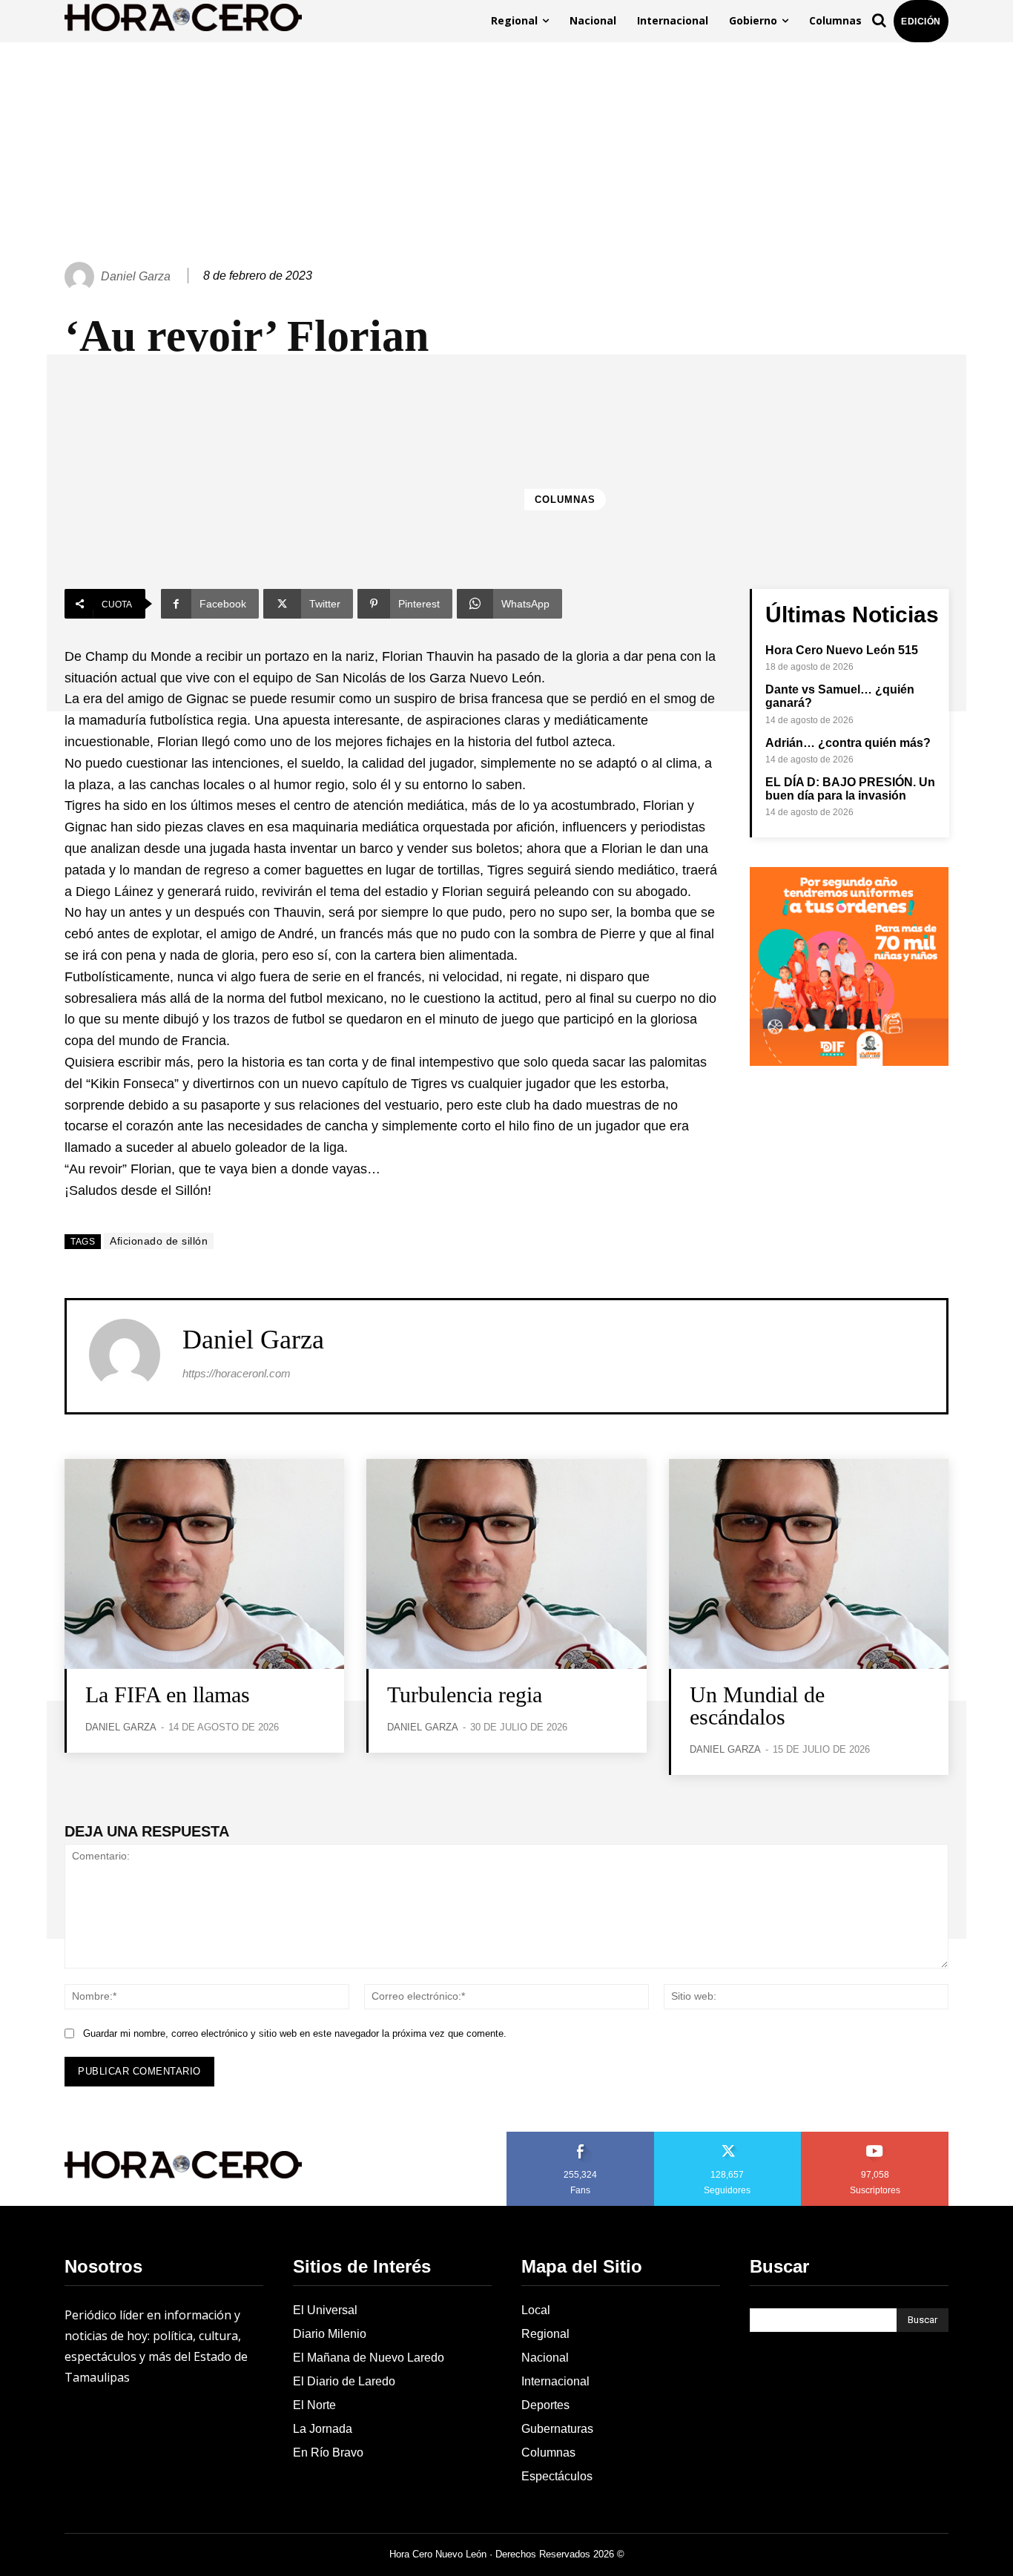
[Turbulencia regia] (506, 1564)
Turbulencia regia (465, 1694)
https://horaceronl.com (237, 1373)
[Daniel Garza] (82, 277)
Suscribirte (875, 2137)
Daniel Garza (136, 276)
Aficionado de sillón (159, 1241)
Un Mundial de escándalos (757, 1706)
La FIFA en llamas (168, 1694)
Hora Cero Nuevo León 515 (842, 650)
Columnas (565, 500)
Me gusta (581, 2137)
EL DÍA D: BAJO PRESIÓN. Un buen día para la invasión (850, 789)
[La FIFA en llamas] (204, 1564)
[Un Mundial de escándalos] (809, 1564)
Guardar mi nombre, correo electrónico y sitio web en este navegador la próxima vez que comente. (295, 2033)
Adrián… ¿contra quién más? (848, 743)
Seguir (728, 2137)
